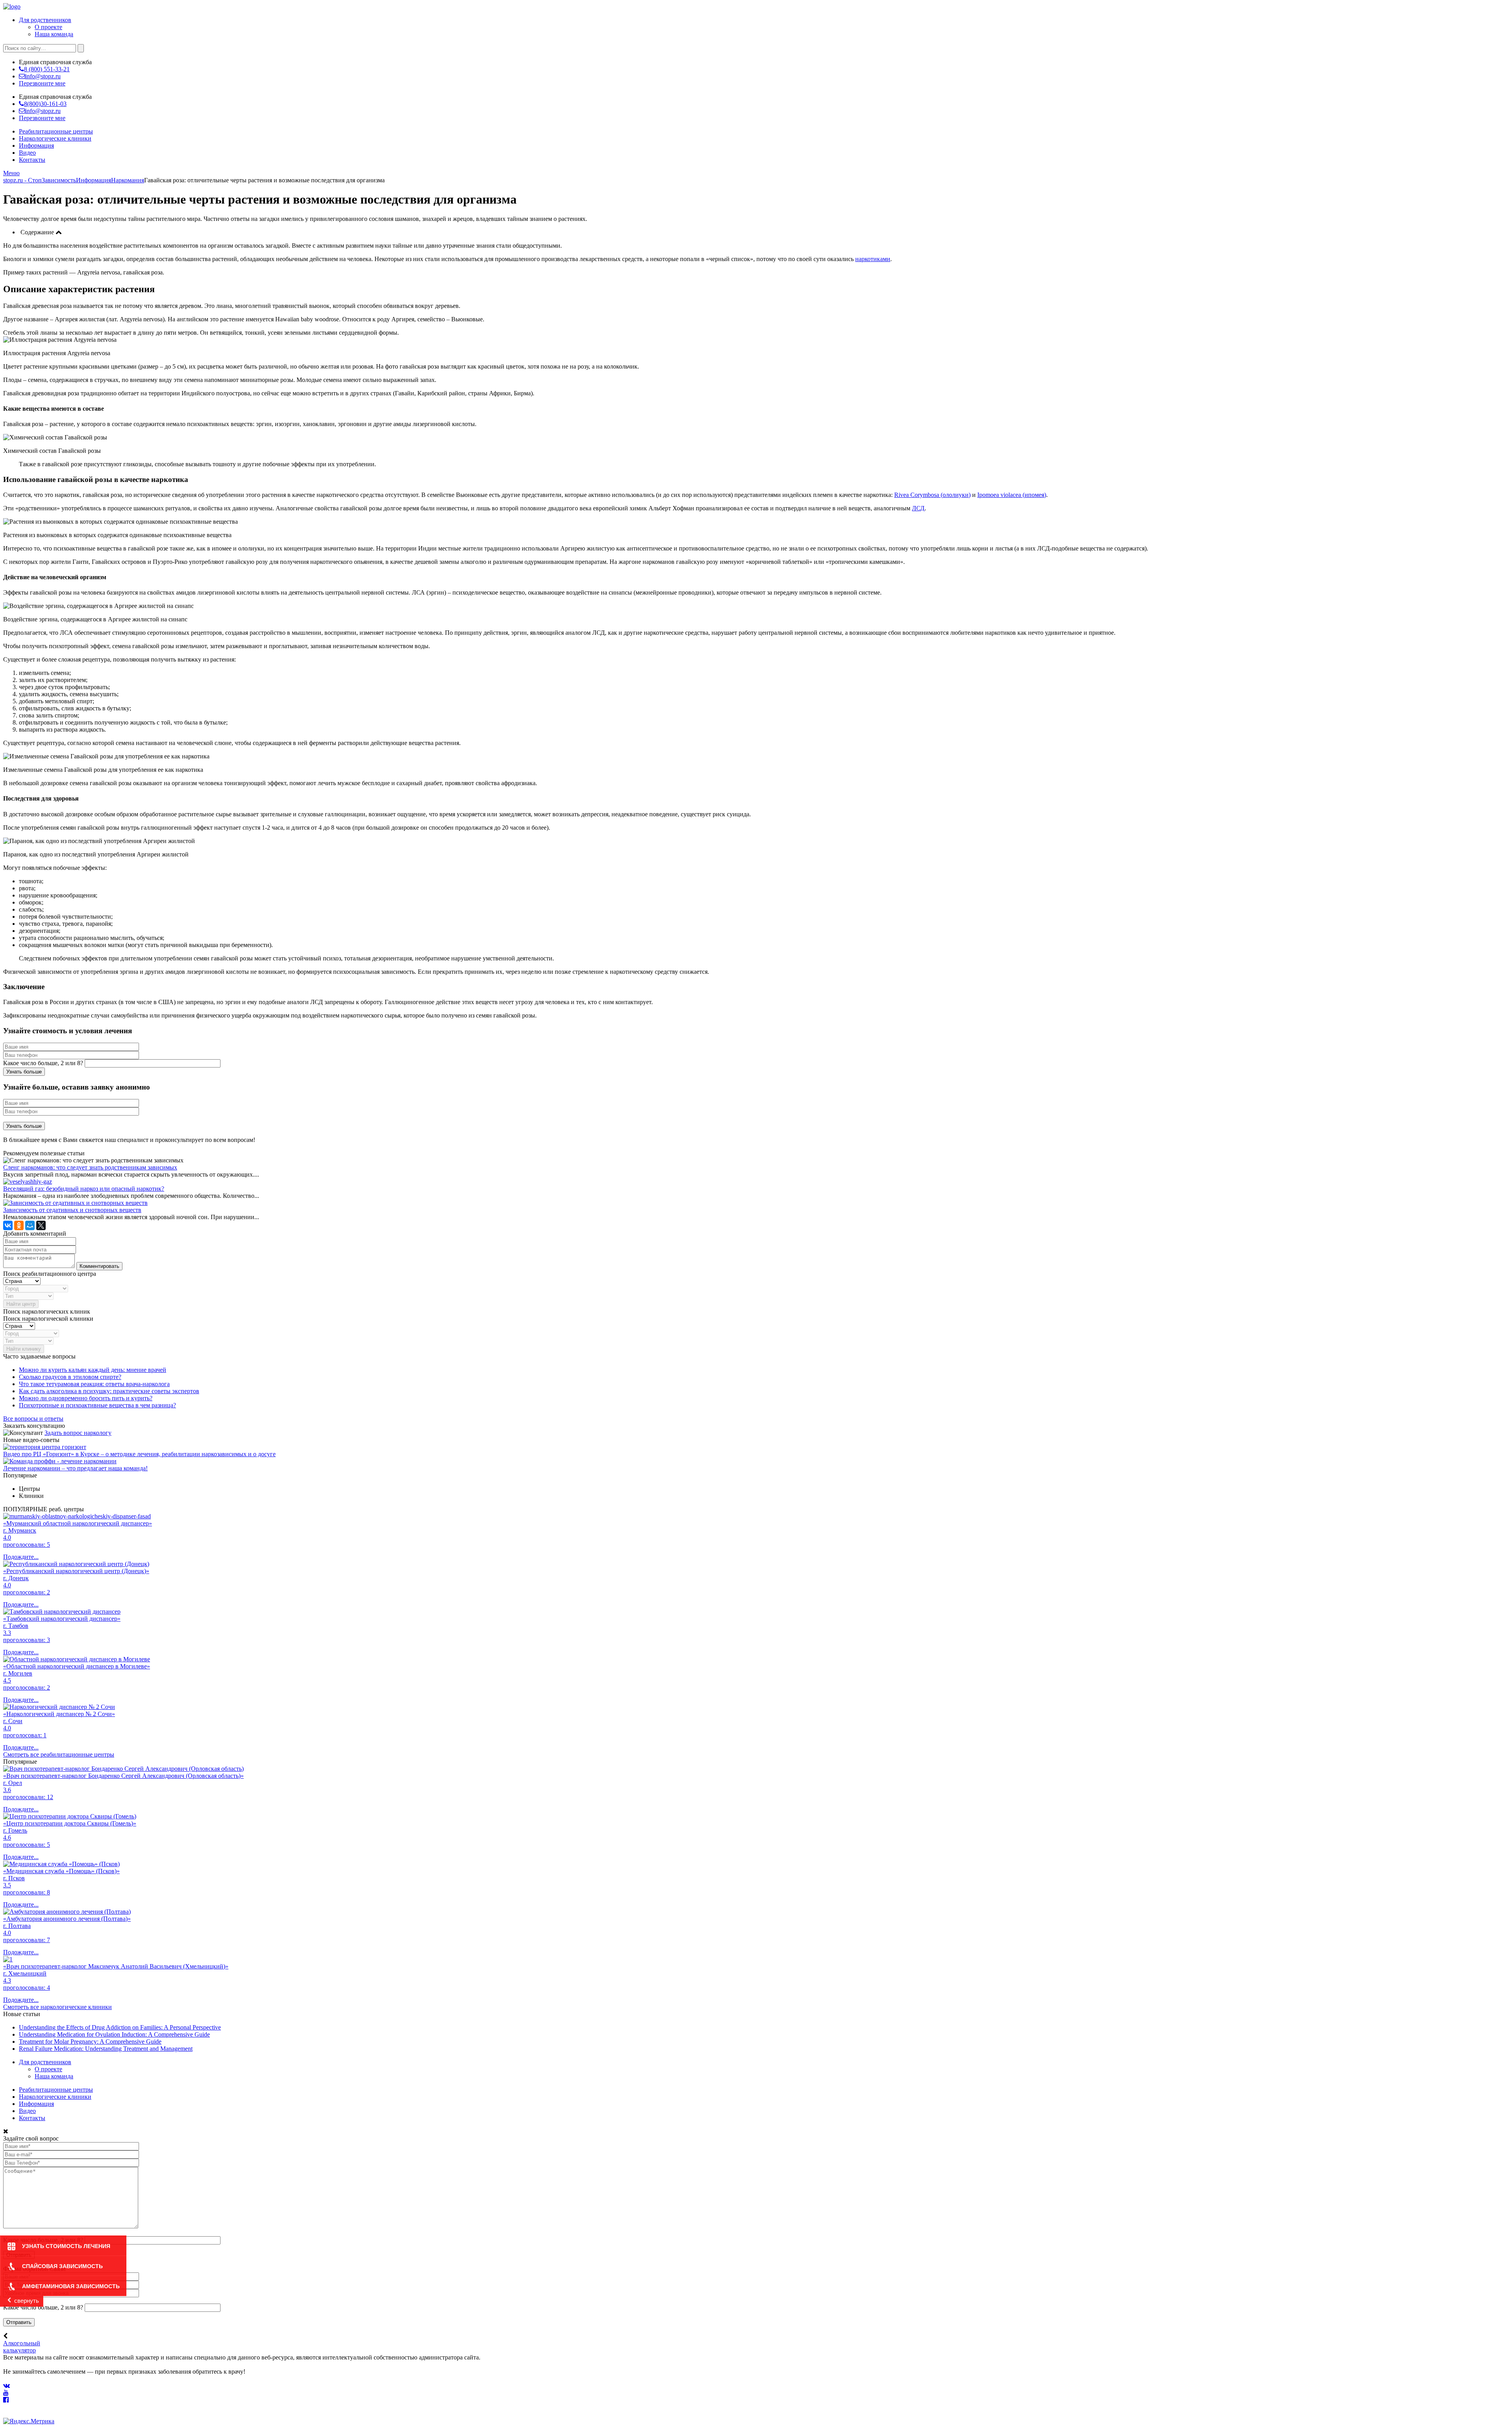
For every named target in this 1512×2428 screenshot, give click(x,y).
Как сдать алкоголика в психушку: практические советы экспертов (109, 1391)
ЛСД (918, 508)
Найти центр (21, 1304)
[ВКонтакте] (8, 1225)
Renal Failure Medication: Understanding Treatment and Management (106, 2049)
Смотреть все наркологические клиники (57, 2007)
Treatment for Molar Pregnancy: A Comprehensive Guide (90, 2042)
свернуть (27, 2301)
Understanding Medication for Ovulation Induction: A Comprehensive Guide (114, 2034)
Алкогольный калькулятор (22, 2347)
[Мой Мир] (30, 1225)
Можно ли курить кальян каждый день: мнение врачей (93, 1370)
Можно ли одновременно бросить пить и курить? (86, 1398)
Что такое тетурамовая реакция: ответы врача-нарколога (94, 1384)
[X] (41, 1225)
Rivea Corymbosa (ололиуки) (932, 495)
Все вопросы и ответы (33, 1419)
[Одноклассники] (19, 1225)
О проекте (48, 27)
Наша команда (54, 34)
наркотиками (873, 259)
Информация (36, 145)
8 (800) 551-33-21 (47, 69)
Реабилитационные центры (56, 131)
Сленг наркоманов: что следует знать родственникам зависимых (90, 1167)
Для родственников (45, 20)
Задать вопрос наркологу (78, 1433)
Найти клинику (24, 1349)
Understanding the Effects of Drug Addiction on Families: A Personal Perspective (120, 2027)
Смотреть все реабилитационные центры (59, 1754)
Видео (27, 153)
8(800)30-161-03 (45, 104)
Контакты (32, 160)
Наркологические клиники (55, 138)
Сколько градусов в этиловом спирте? (70, 1377)
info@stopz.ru (43, 76)
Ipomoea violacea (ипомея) (1012, 495)
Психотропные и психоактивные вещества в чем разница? (97, 1405)
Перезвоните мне (42, 83)
